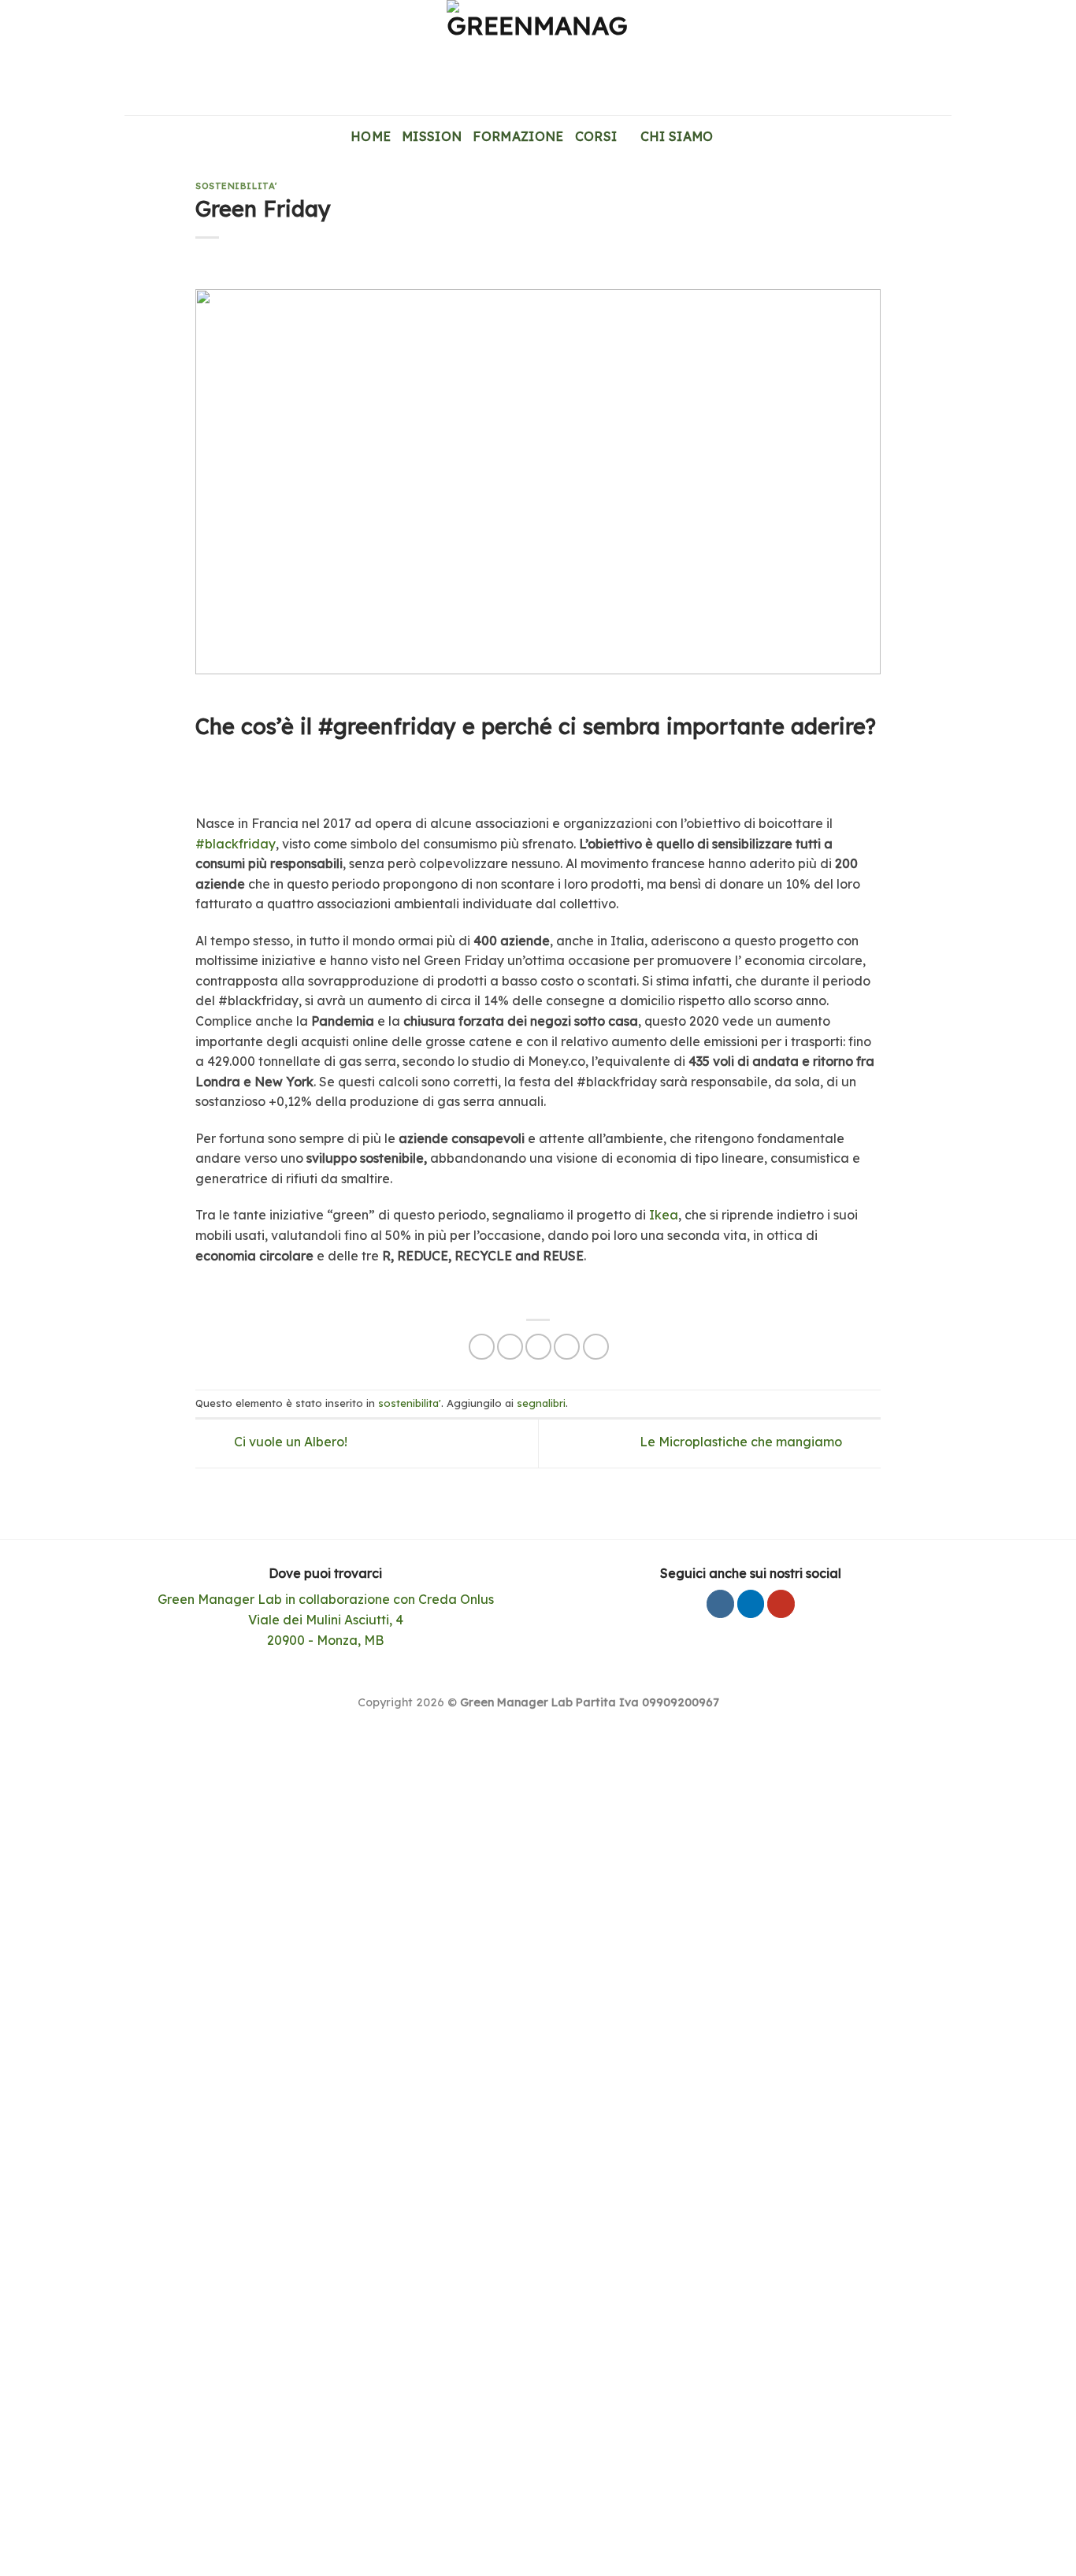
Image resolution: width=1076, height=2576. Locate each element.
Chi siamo (677, 136)
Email (75, 1954)
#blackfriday (236, 844)
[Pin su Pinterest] (567, 1347)
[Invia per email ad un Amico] (538, 1347)
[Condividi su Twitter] (510, 1347)
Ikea (664, 1215)
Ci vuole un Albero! (289, 1442)
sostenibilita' (236, 186)
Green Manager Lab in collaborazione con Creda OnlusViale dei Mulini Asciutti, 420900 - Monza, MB (326, 1619)
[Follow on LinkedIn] (751, 1604)
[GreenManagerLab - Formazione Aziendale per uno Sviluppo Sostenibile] (538, 58)
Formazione (518, 136)
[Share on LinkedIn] (596, 1347)
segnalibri (541, 1403)
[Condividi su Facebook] (482, 1347)
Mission (432, 136)
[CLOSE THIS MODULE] (614, 1739)
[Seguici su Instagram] (720, 1604)
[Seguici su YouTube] (781, 1604)
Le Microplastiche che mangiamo (742, 1442)
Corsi (596, 136)
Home (371, 136)
